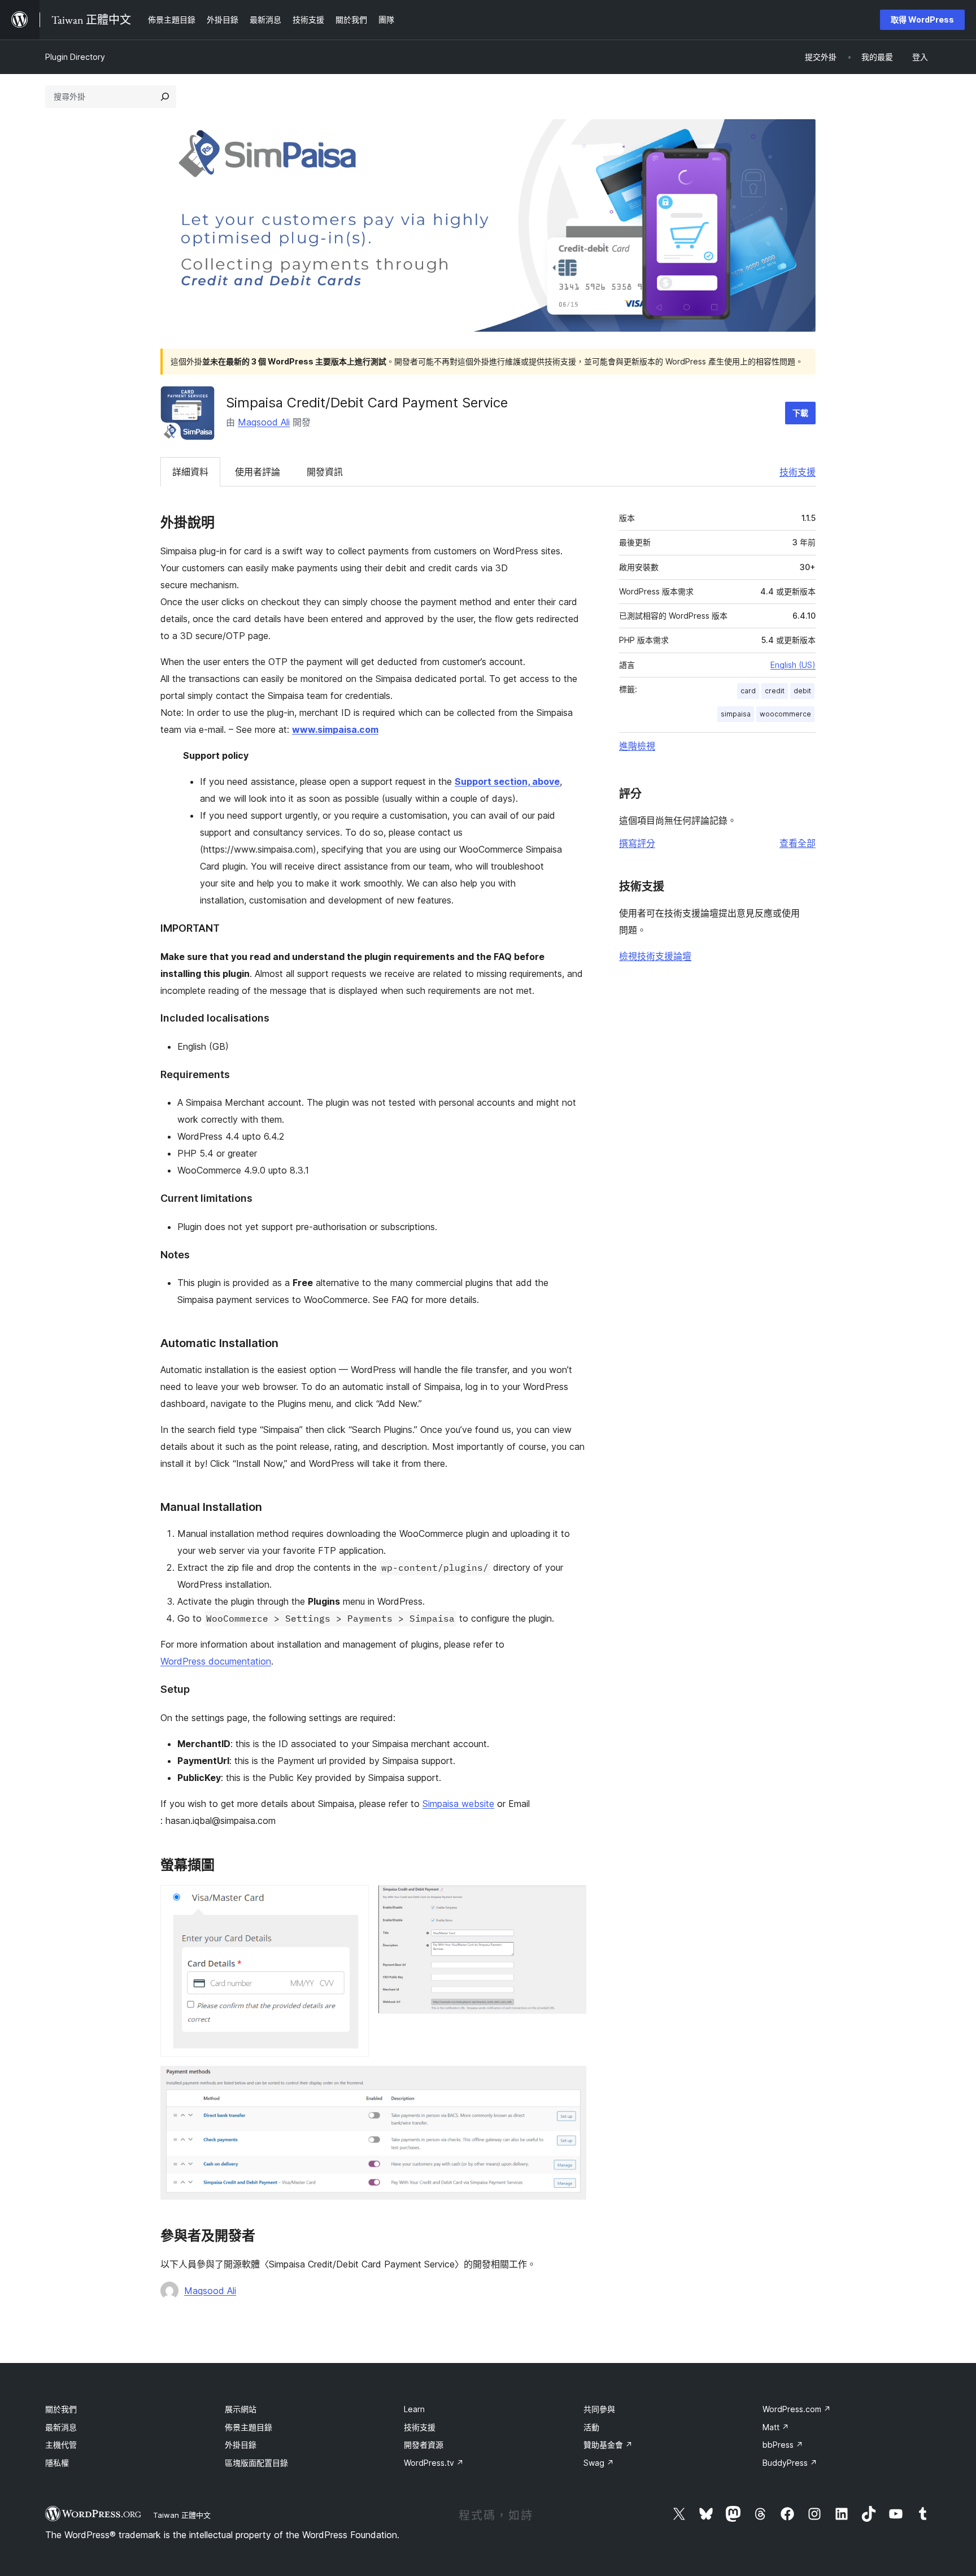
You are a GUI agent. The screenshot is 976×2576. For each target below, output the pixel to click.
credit (775, 691)
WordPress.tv (434, 2463)
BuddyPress (790, 2463)
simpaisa (736, 714)
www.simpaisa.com (335, 729)
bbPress (783, 2445)
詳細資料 (190, 472)
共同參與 (599, 2409)
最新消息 (61, 2427)
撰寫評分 (637, 843)
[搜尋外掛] (165, 97)
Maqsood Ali (264, 422)
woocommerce (785, 714)
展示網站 (241, 2409)
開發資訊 (325, 472)
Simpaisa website (458, 1804)
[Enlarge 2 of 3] (571, 1900)
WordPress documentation (216, 1661)
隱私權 (57, 2463)
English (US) (793, 665)
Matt (776, 2427)
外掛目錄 (241, 2445)
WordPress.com (797, 2409)
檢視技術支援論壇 (655, 956)
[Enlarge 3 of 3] (571, 2081)
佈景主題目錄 (249, 2427)
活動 (591, 2427)
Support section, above (507, 781)
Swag (599, 2463)
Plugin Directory (75, 57)
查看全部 (798, 843)
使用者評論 (258, 472)
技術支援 (798, 472)
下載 (800, 413)
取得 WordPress (922, 19)
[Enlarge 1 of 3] (354, 1900)
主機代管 (61, 2445)
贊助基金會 (608, 2445)
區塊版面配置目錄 (256, 2463)
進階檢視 (637, 746)
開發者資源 (424, 2445)
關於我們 (61, 2409)
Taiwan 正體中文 (182, 2515)
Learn (414, 2409)
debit (802, 691)
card (748, 691)
